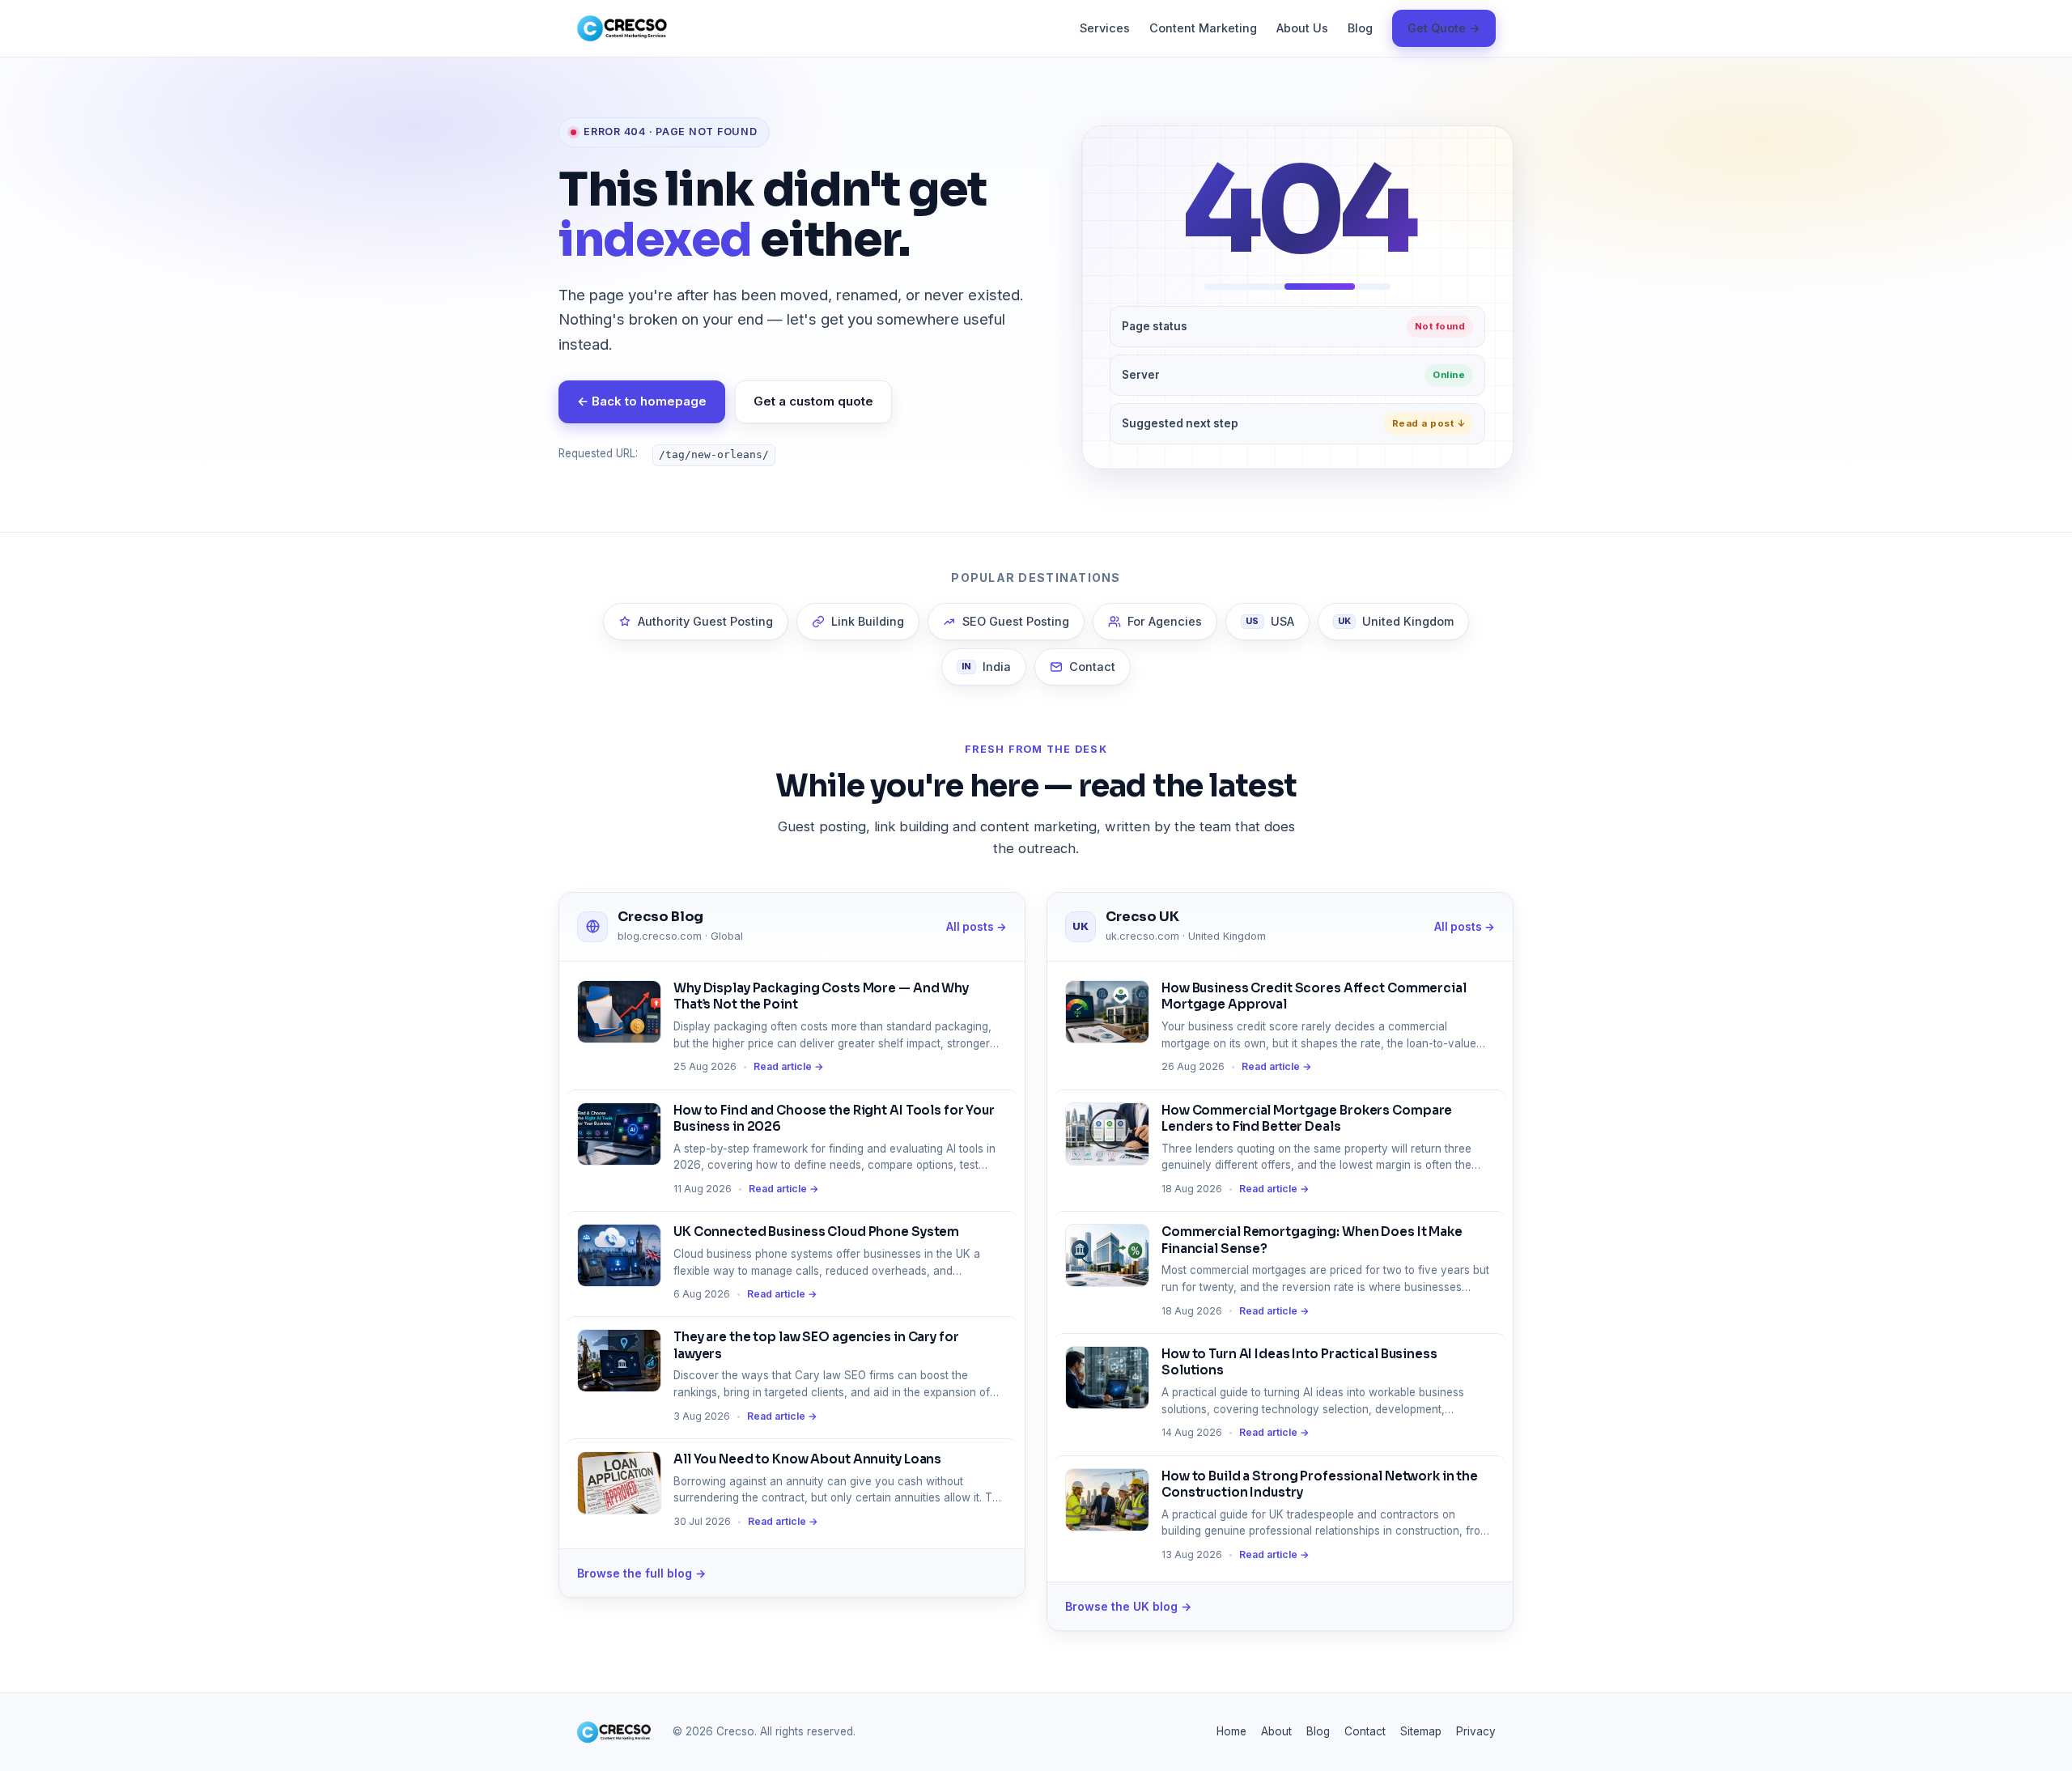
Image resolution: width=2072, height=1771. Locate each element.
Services (1105, 28)
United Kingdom (1396, 621)
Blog (1360, 28)
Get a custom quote (813, 401)
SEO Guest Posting (1016, 621)
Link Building (868, 621)
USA (1270, 621)
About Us (1302, 28)
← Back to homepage (642, 401)
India (986, 667)
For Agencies (1165, 621)
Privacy (1476, 1731)
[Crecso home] (622, 28)
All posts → (977, 927)
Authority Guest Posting (705, 621)
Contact (1092, 667)
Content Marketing (1203, 28)
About (1276, 1731)
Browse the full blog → (641, 1573)
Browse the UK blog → (1128, 1606)
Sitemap (1421, 1731)
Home (1231, 1731)
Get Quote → (1444, 28)
